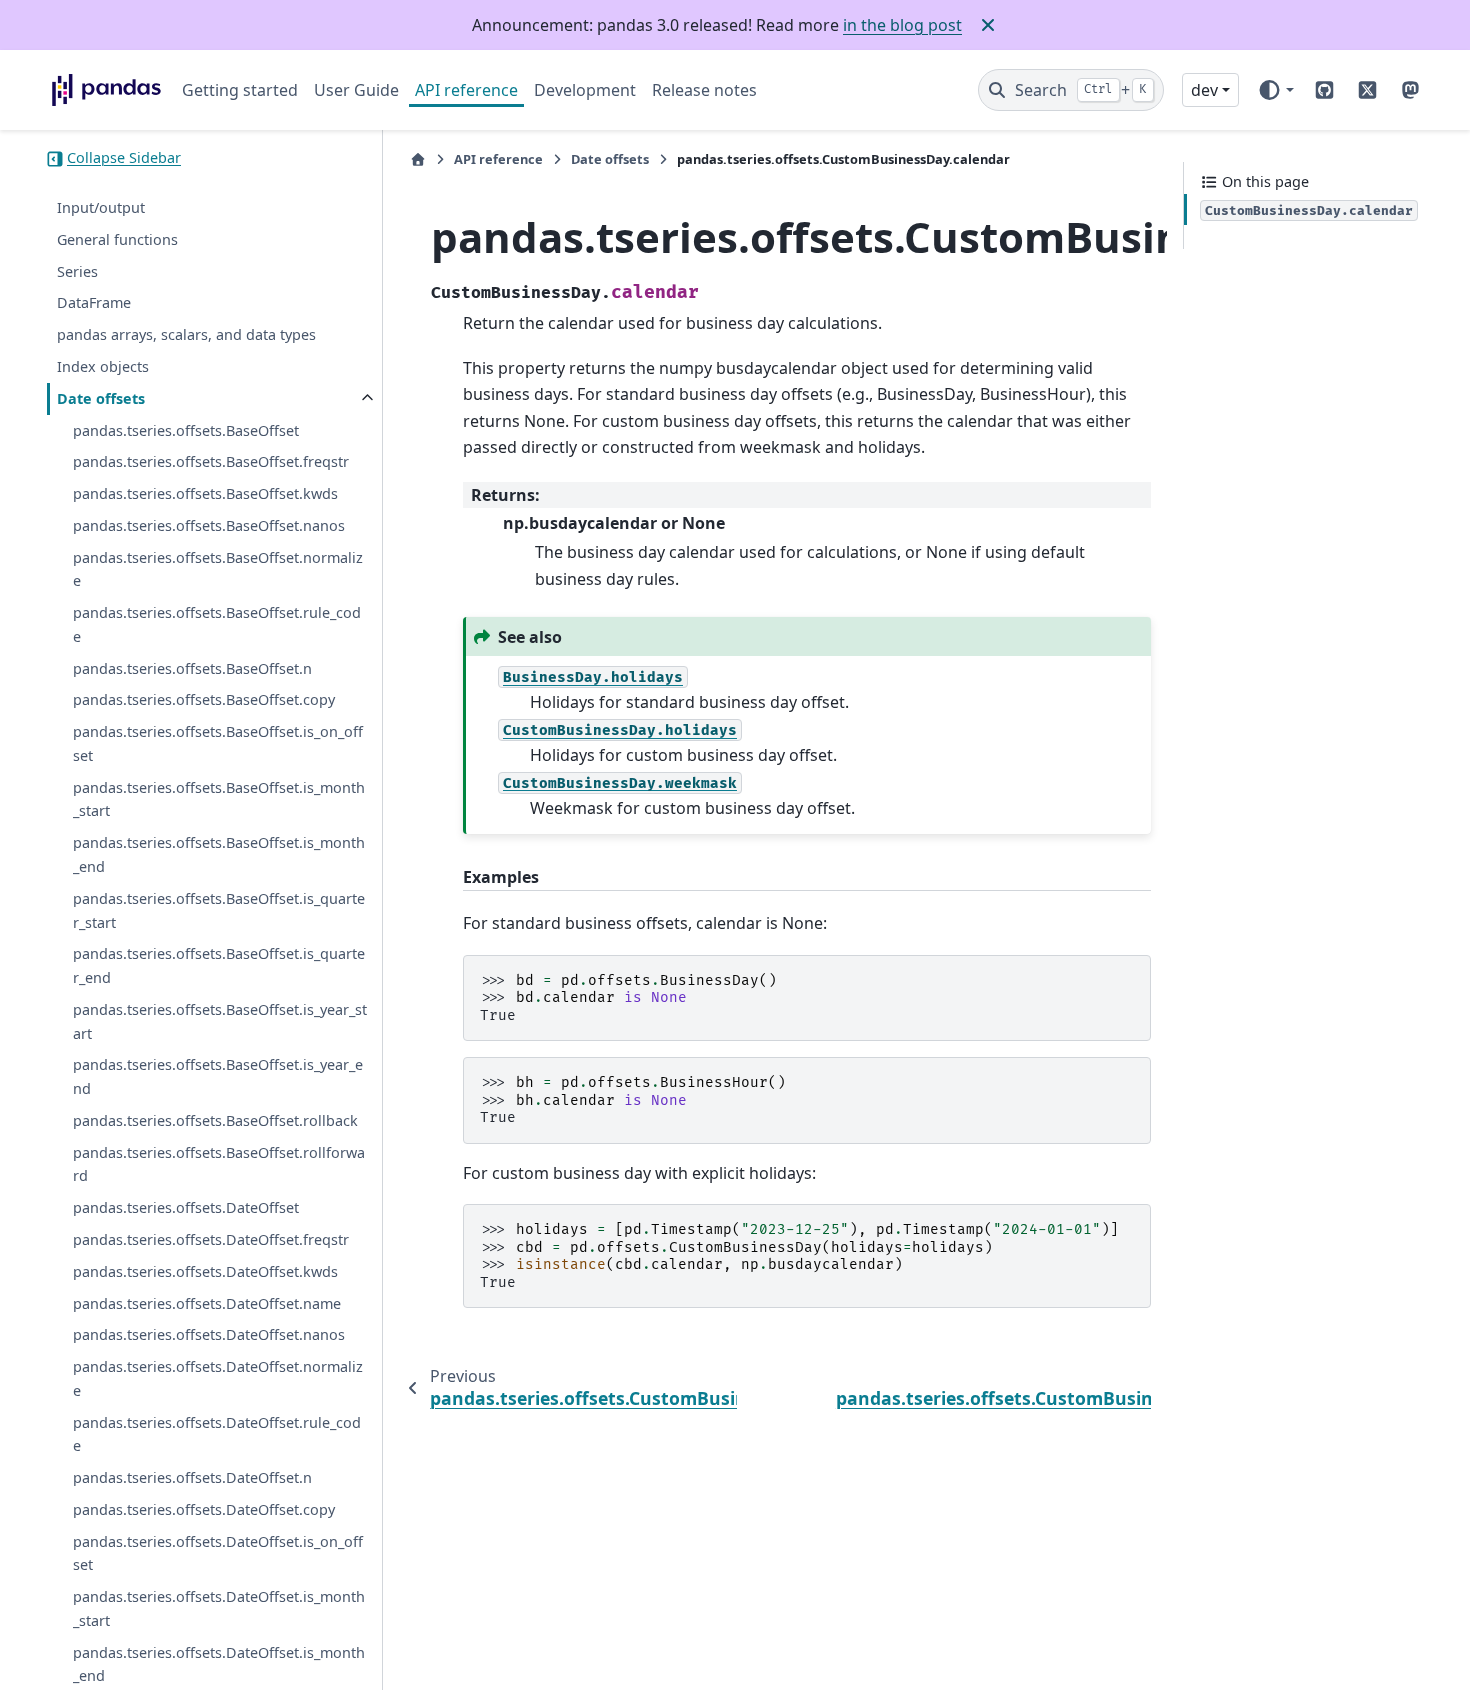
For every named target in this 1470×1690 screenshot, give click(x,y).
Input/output (101, 208)
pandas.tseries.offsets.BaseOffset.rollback (215, 1120)
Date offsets (101, 398)
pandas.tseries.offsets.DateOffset (186, 1208)
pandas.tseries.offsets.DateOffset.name (207, 1303)
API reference (466, 90)
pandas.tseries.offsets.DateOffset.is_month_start (219, 1609)
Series (77, 271)
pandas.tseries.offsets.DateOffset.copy (204, 1509)
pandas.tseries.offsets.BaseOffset (186, 430)
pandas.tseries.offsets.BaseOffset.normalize (218, 569)
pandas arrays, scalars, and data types (186, 335)
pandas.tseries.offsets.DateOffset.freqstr (211, 1239)
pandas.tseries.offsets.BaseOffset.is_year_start (220, 1021)
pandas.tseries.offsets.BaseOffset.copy (204, 700)
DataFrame (94, 303)
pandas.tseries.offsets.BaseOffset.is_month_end (219, 855)
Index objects (103, 366)
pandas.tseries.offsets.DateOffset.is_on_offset (218, 1553)
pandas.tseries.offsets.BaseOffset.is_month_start (219, 799)
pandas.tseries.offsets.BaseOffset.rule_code (217, 625)
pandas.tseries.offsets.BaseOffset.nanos (209, 525)
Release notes (704, 90)
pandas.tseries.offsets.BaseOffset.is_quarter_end (219, 966)
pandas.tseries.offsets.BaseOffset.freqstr (211, 462)
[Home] (418, 159)
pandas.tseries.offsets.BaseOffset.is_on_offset (218, 744)
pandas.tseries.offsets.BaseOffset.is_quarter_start (219, 910)
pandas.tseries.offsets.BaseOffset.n (192, 668)
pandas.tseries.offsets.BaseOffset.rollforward (219, 1164)
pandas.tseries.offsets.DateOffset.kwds (205, 1271)
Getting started (240, 90)
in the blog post (902, 25)
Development (585, 90)
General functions (117, 239)
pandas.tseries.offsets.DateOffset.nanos (209, 1335)
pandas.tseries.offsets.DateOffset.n (192, 1478)
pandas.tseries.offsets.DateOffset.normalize (218, 1378)
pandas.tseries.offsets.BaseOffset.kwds (205, 494)
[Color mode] (1275, 90)
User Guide (356, 90)
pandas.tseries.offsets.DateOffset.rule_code (217, 1434)
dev (1204, 90)
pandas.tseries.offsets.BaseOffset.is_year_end (218, 1077)
